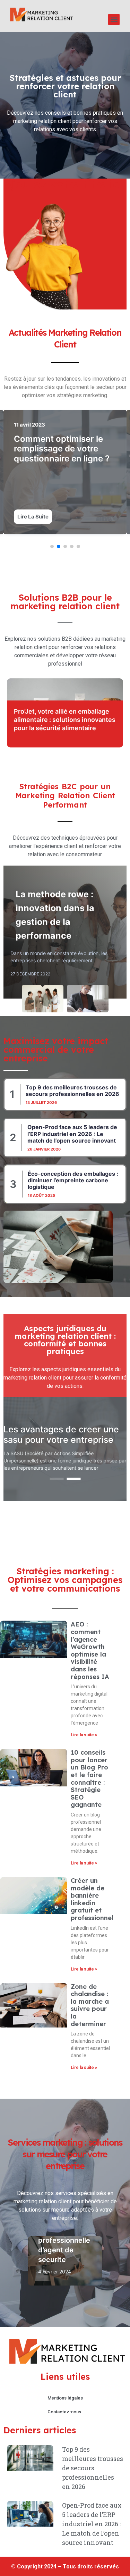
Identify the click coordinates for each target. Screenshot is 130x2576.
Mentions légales (65, 2398)
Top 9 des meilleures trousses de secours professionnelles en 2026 (72, 1091)
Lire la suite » (84, 1735)
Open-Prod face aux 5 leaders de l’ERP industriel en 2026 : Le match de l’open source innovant (72, 1134)
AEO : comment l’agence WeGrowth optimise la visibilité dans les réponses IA (90, 1650)
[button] (114, 20)
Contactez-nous (64, 2412)
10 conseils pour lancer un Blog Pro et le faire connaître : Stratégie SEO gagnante (89, 1778)
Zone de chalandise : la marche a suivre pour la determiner (90, 2005)
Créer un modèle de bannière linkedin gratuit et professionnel (92, 1899)
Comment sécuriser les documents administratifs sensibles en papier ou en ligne (56, 1434)
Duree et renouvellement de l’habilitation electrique (63, 449)
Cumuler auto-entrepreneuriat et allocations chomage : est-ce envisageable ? (63, 720)
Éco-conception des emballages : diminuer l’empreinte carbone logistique (73, 1180)
